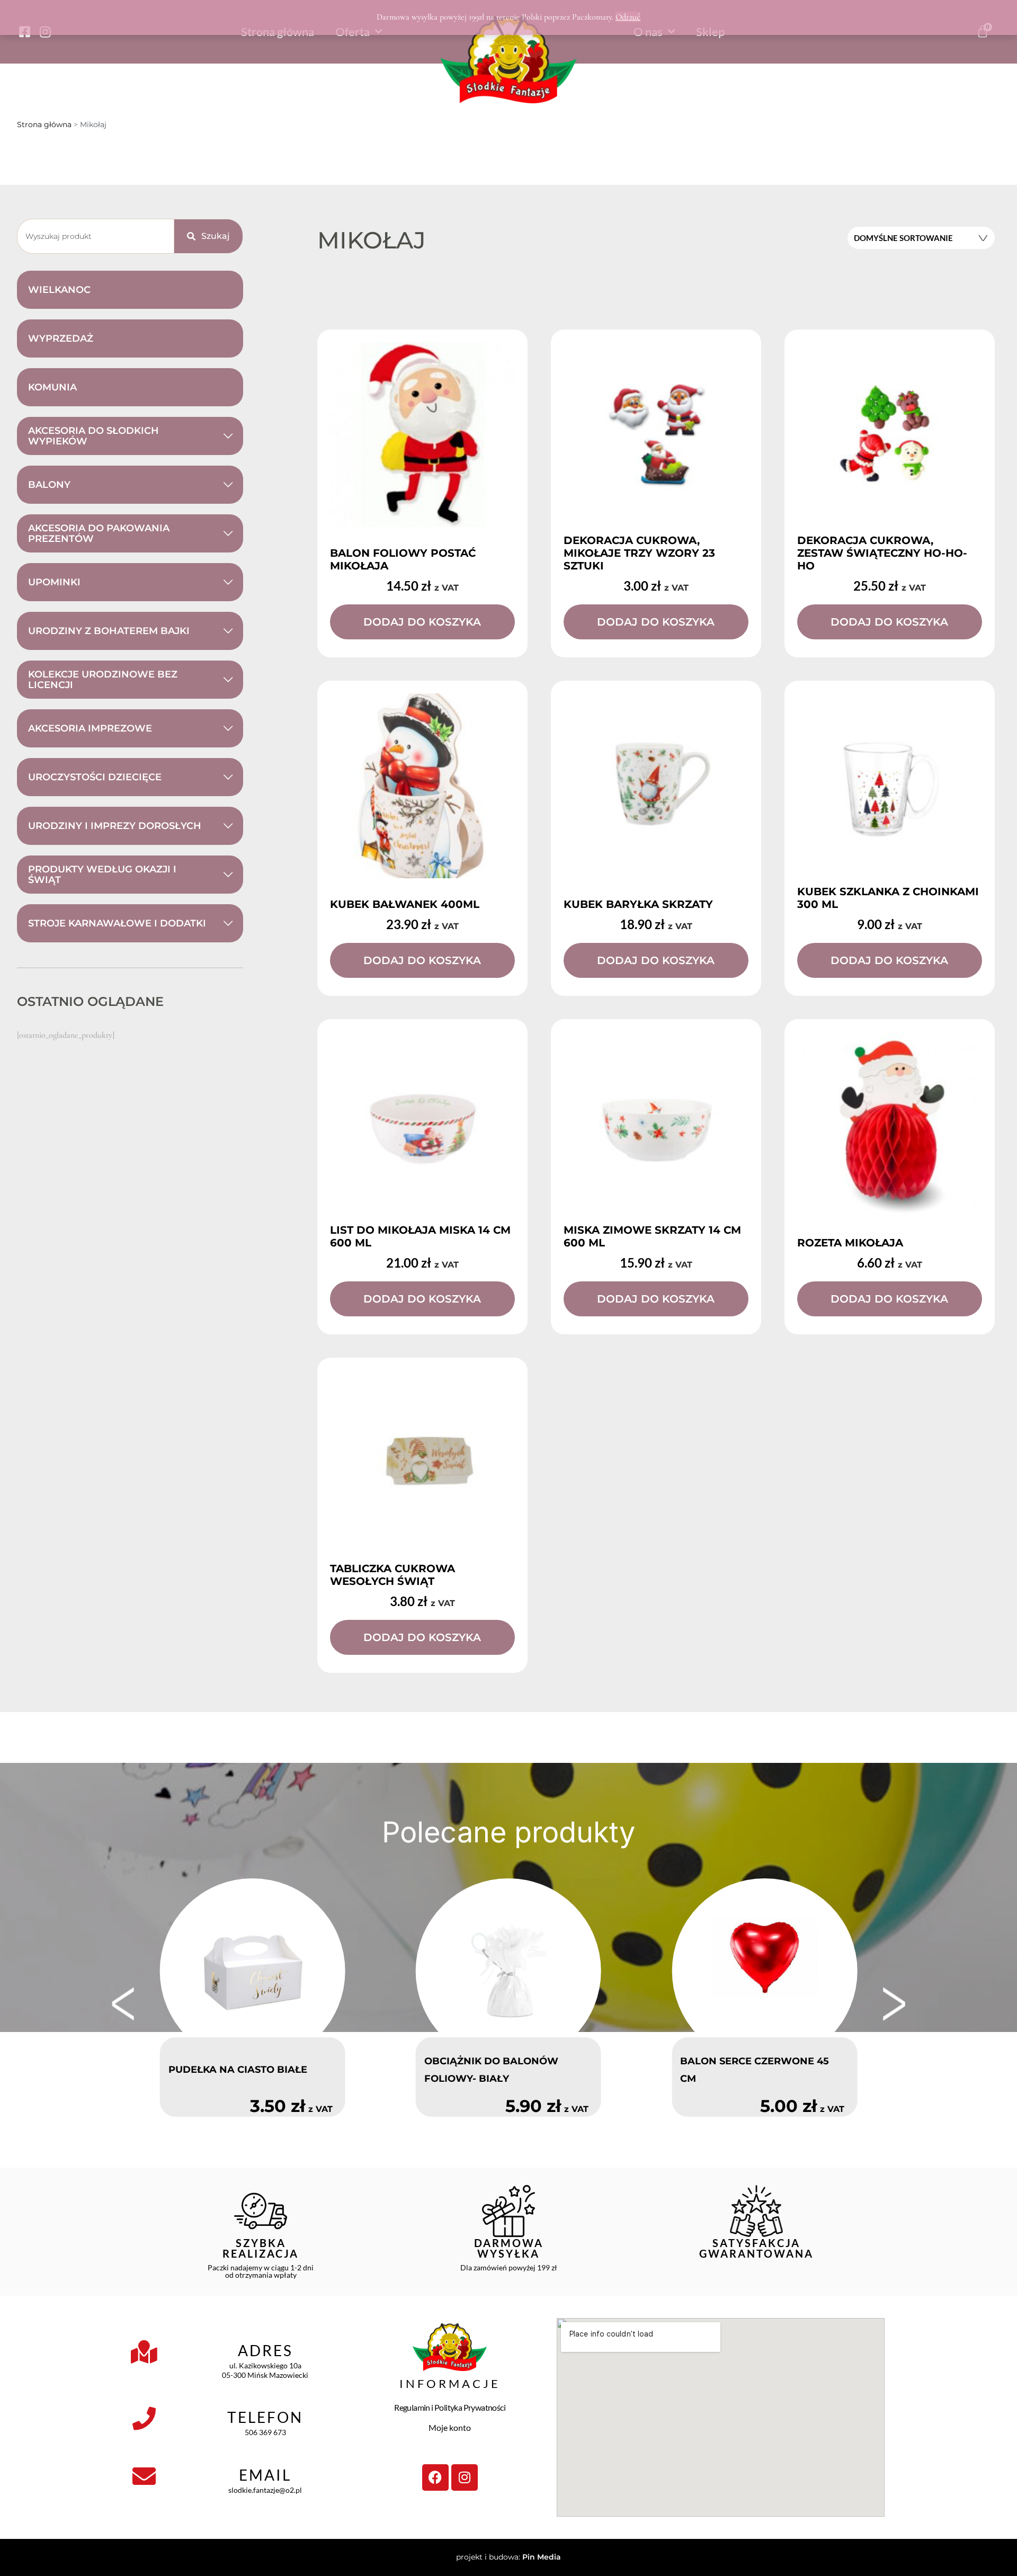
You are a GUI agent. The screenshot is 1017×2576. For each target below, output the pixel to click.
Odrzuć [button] (628, 17)
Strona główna (44, 124)
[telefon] (144, 2419)
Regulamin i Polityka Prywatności (450, 2407)
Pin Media (542, 2557)
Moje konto (450, 2427)
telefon (265, 2417)
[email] (144, 2476)
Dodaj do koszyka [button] (422, 622)
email (265, 2475)
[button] (123, 2004)
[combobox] (96, 236)
